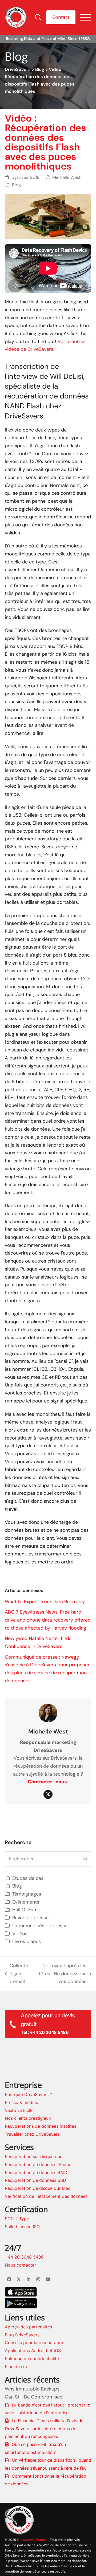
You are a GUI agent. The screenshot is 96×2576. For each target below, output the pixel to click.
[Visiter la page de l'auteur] (48, 1713)
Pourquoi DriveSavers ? (28, 2094)
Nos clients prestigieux (28, 2118)
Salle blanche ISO (22, 2227)
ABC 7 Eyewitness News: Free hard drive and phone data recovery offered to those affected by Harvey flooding (48, 1620)
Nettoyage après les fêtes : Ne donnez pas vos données (60, 1974)
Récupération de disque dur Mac (38, 2188)
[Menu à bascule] (85, 17)
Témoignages (27, 1894)
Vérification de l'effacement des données (46, 2196)
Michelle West (67, 177)
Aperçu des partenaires (28, 2327)
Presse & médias (21, 2102)
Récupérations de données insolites (41, 2126)
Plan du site (17, 2367)
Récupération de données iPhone (38, 2164)
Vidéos (20, 1934)
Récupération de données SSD (35, 2180)
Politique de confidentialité (32, 2359)
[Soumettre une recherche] (85, 1859)
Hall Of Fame (26, 1910)
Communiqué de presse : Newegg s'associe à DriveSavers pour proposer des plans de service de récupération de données (47, 1669)
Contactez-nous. (48, 1782)
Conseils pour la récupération (35, 2343)
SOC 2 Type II (19, 2219)
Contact (61, 17)
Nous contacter (20, 2265)
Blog (40, 69)
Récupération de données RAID (36, 2172)
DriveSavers (18, 69)
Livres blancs (27, 1941)
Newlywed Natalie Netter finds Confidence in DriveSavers (38, 1642)
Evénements (26, 1902)
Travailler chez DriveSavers (32, 2134)
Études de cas (28, 1878)
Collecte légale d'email (17, 1974)
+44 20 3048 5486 (24, 2257)
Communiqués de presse (40, 1926)
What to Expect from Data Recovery (45, 1602)
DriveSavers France (32, 2540)
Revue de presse (30, 1918)
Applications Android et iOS (33, 2351)
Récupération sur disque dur (33, 2156)
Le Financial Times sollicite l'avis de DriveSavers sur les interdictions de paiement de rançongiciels (44, 2428)
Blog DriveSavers (22, 2335)
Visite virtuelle (19, 2110)
